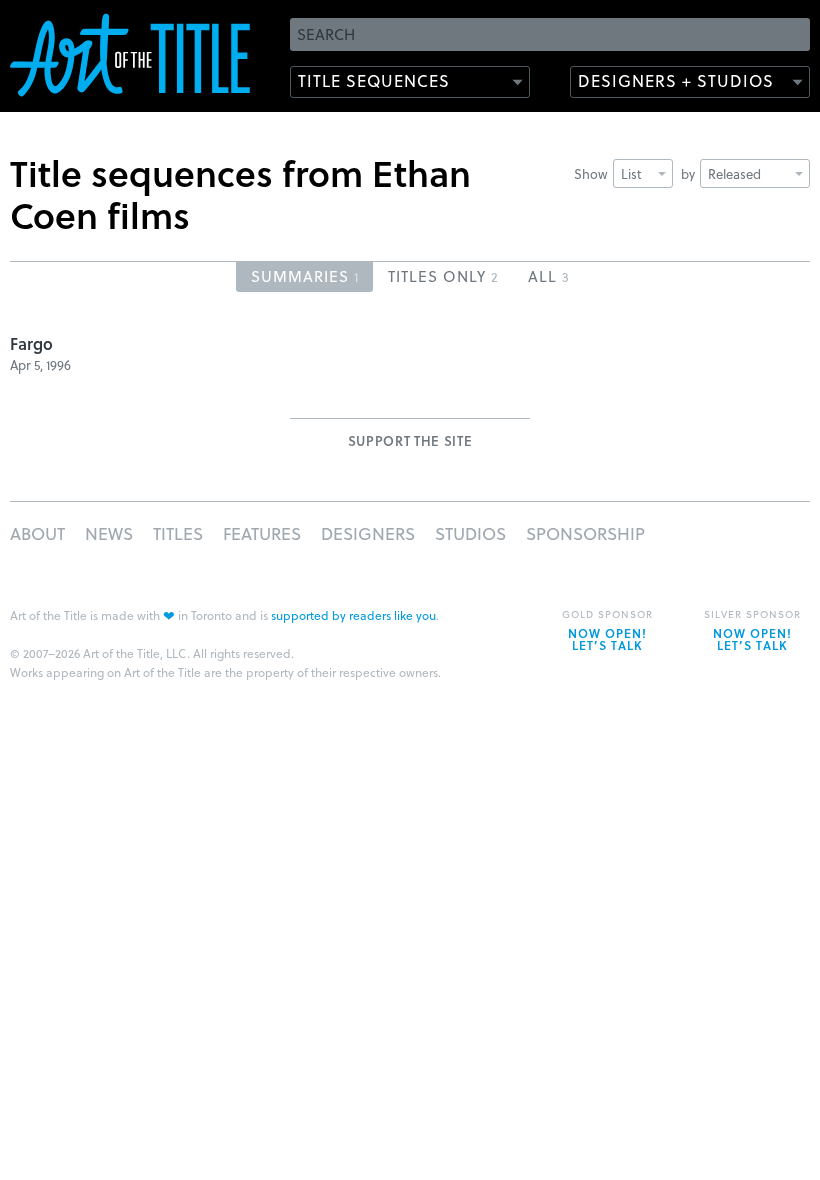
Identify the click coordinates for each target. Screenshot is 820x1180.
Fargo (31, 343)
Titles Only (443, 276)
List (631, 173)
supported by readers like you (353, 615)
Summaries (304, 276)
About (37, 533)
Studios (470, 533)
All (548, 276)
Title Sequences (374, 80)
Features (262, 533)
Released (734, 173)
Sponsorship (585, 533)
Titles (178, 533)
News (109, 533)
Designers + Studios (676, 80)
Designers (368, 533)
